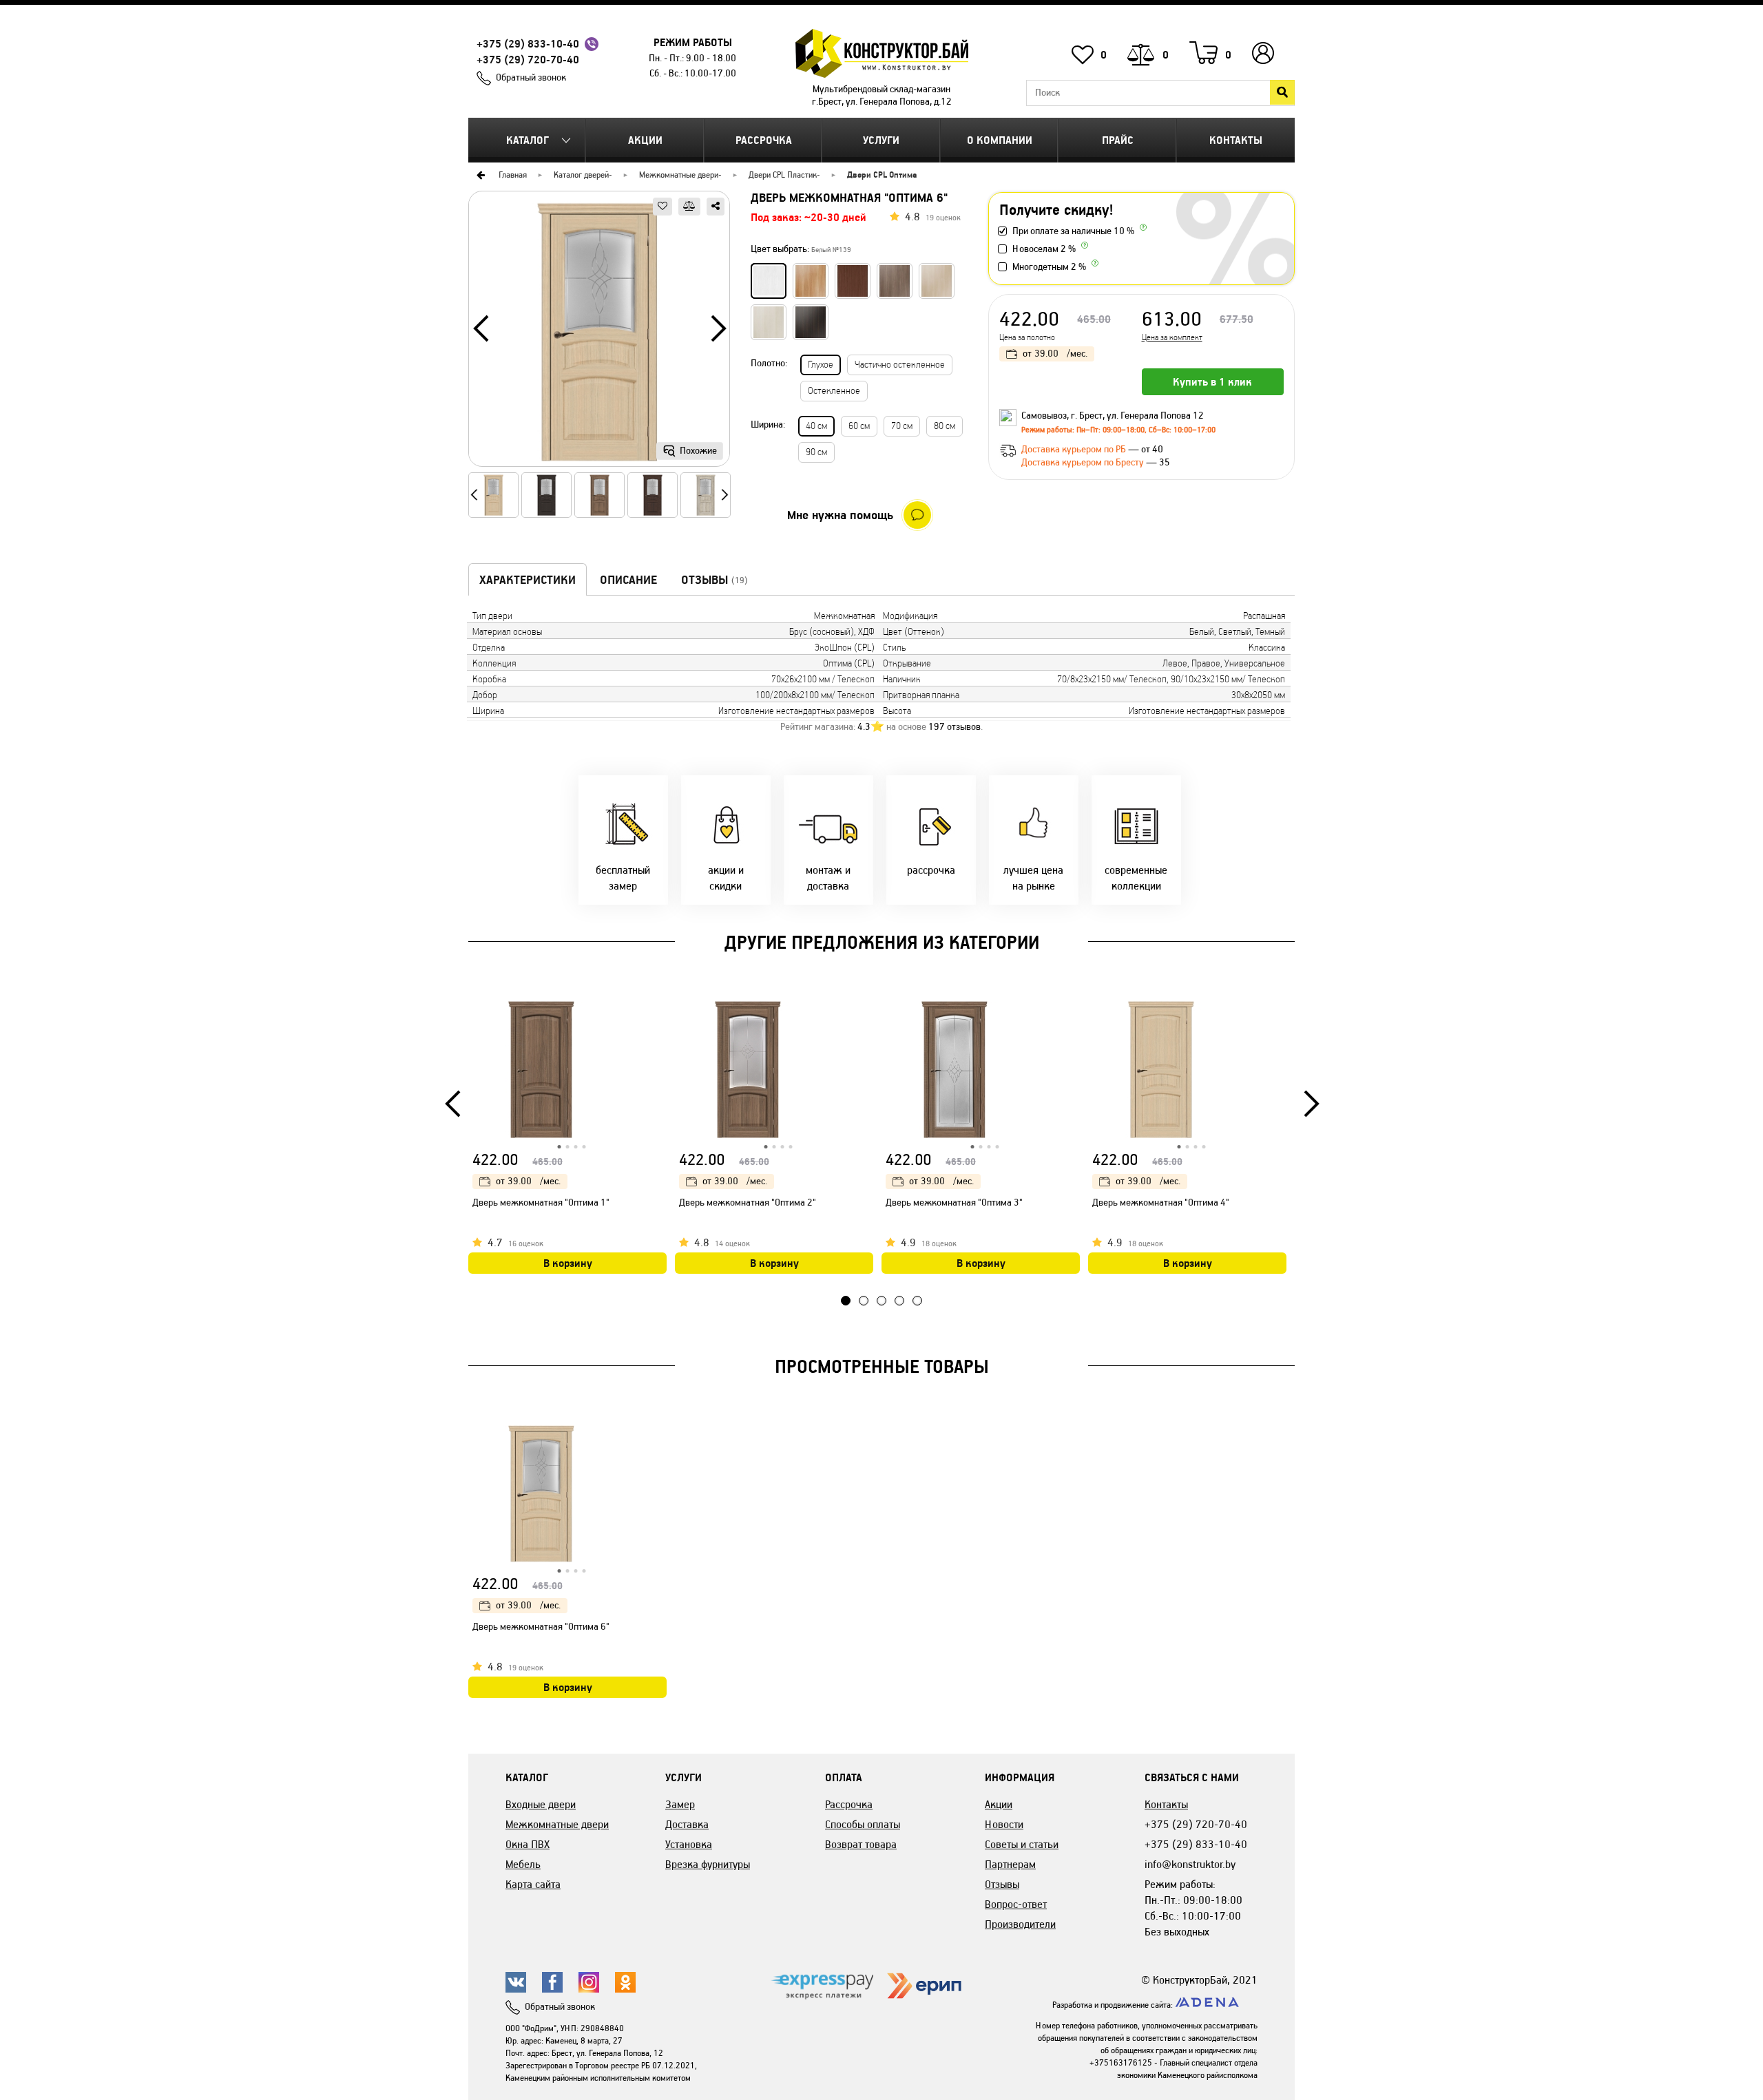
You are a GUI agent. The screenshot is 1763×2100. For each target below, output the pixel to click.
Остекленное (834, 391)
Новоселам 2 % (1044, 249)
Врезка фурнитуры (708, 1864)
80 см (945, 426)
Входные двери (541, 1804)
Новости (1004, 1824)
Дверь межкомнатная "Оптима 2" (748, 1203)
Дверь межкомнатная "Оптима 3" (954, 1203)
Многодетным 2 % (1049, 267)
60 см (859, 426)
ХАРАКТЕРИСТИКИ (528, 580)
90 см (816, 452)
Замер (680, 1804)
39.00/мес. (1055, 354)
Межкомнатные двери (679, 175)
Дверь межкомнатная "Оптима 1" (541, 1203)
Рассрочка (764, 140)
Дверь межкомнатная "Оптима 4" (1161, 1203)
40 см (816, 426)
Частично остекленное (900, 365)
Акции (645, 140)
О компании (1000, 140)
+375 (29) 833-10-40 (528, 44)
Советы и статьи (1022, 1844)
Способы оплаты (863, 1824)
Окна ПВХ (528, 1844)
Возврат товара (861, 1844)
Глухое (821, 365)
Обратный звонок (531, 77)
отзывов (954, 727)
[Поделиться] (716, 207)
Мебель (523, 1864)
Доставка (687, 1824)
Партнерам (1010, 1864)
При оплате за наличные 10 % (1073, 231)
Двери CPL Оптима (882, 175)
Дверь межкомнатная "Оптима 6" (541, 1627)
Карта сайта (533, 1884)
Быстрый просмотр (658, 1014)
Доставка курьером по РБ (1075, 449)
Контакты (1236, 140)
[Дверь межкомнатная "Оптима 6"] (599, 334)
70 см (902, 426)
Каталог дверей (581, 175)
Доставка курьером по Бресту (1084, 462)
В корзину (568, 1263)
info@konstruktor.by (1190, 1864)
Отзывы (1002, 1884)
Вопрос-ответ (1016, 1904)
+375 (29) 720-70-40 (528, 60)
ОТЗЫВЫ (714, 580)
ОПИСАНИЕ (628, 580)
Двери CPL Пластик (783, 175)
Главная (513, 175)
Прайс (1118, 140)
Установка (689, 1844)
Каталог (528, 140)
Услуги (881, 140)
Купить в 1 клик (1212, 382)
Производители (1020, 1924)
